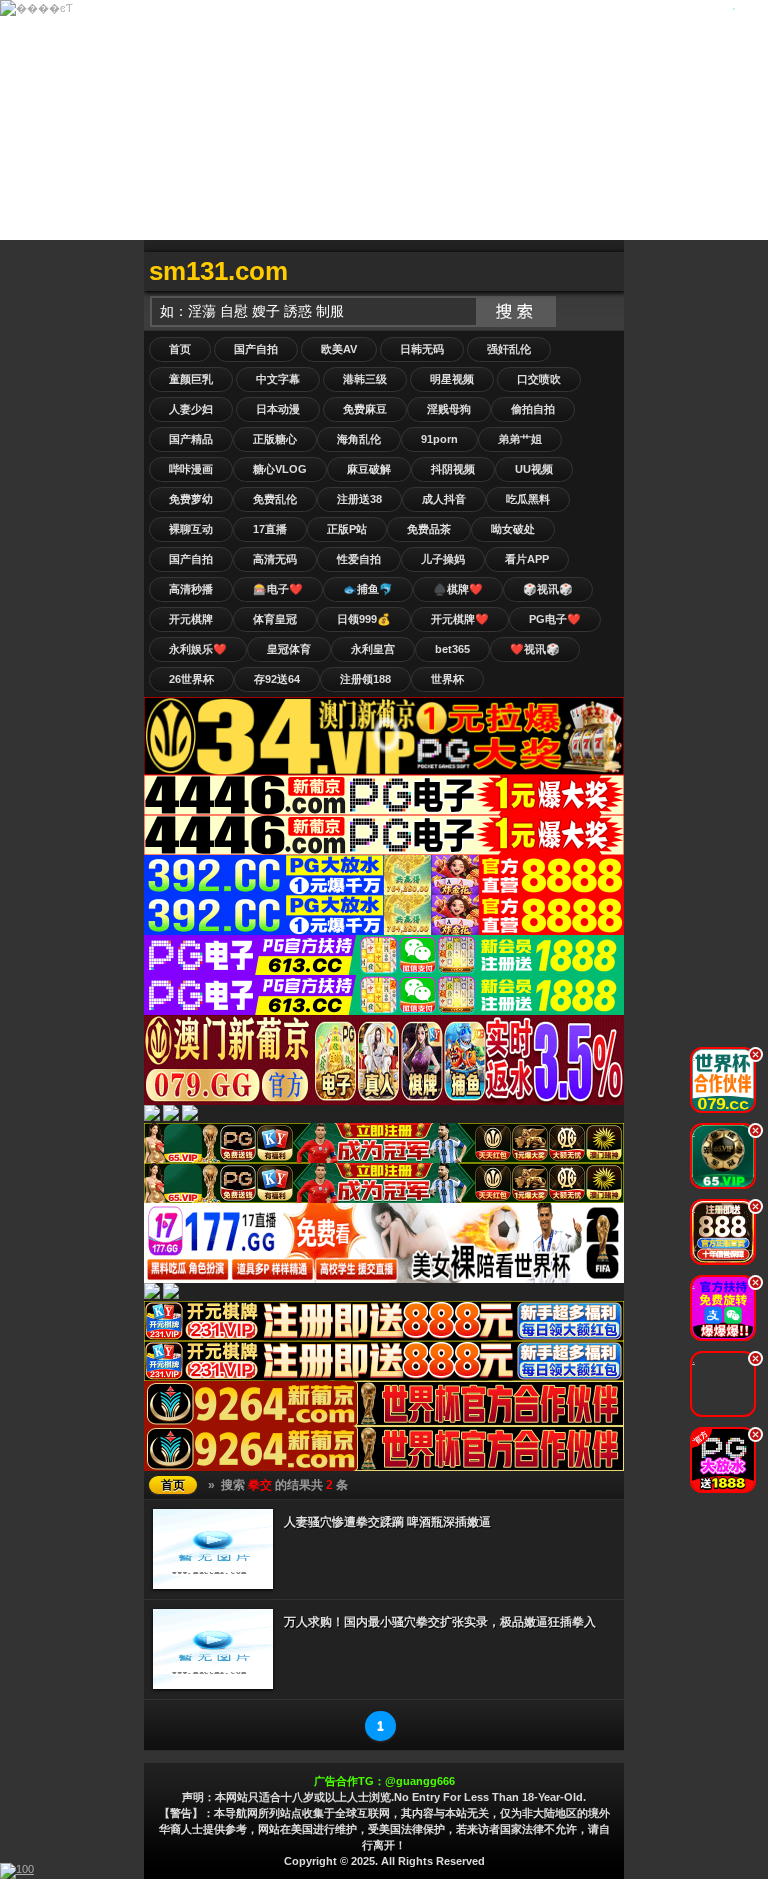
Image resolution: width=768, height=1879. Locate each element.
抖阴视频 (453, 469)
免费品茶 (429, 529)
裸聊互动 (191, 529)
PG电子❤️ (555, 619)
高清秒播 (191, 589)
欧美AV (339, 349)
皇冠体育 (289, 649)
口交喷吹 (539, 379)
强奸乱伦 (509, 349)
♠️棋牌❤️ (458, 589)
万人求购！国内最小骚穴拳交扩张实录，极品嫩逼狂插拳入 (440, 1622)
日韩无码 (422, 349)
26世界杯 (191, 679)
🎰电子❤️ (278, 589)
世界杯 (447, 679)
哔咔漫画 (191, 469)
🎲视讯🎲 (548, 589)
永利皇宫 (373, 649)
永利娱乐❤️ (198, 649)
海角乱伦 (359, 439)
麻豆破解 (369, 469)
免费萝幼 (191, 499)
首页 (180, 349)
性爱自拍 (359, 559)
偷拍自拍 (533, 409)
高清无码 (275, 559)
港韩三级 (365, 379)
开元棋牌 (191, 619)
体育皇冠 (275, 619)
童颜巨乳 (191, 379)
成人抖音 (444, 499)
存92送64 (277, 679)
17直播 (270, 529)
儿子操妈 (443, 559)
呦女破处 (513, 529)
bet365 (452, 649)
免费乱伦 (275, 499)
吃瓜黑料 (528, 499)
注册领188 (365, 679)
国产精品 (191, 439)
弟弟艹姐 (520, 439)
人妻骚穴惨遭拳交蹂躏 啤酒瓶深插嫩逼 (387, 1522)
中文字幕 (278, 379)
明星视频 (452, 379)
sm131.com (218, 271)
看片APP (527, 559)
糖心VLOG (280, 469)
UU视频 (534, 469)
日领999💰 (364, 619)
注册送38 (359, 499)
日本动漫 (278, 409)
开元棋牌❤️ (460, 619)
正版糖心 (275, 439)
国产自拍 (256, 349)
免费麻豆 (365, 409)
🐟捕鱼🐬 (368, 589)
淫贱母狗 (449, 409)
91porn (439, 439)
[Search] (604, 271)
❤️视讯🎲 (535, 649)
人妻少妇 (191, 409)
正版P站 (347, 529)
